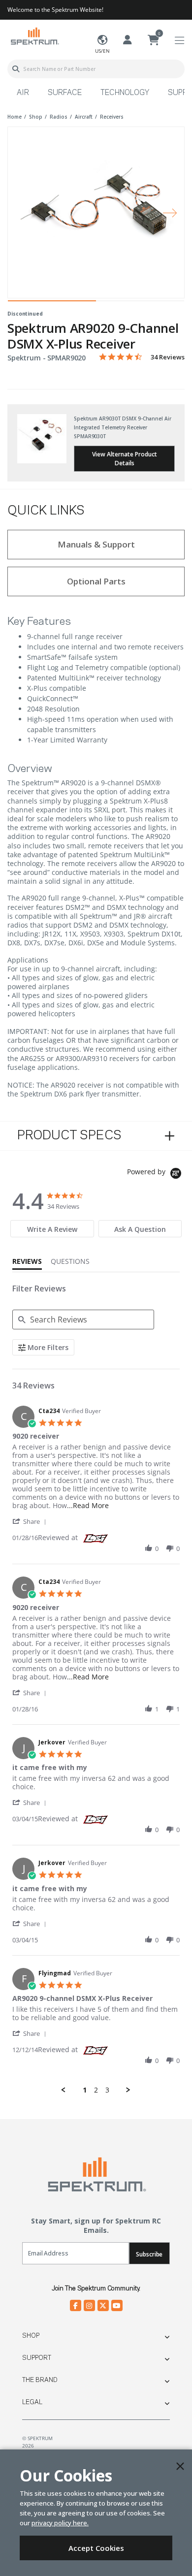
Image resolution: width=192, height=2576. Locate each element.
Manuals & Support (96, 544)
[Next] (170, 212)
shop (36, 117)
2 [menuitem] (96, 2090)
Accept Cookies (96, 2548)
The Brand (40, 2380)
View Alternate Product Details (125, 459)
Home (15, 117)
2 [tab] (140, 303)
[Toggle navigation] (179, 41)
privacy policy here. (60, 2523)
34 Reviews (168, 357)
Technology (125, 93)
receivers (112, 117)
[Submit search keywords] (16, 69)
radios (59, 117)
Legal (32, 2402)
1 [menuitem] (85, 2090)
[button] (31, 1521)
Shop (31, 2336)
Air (23, 93)
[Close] (180, 2466)
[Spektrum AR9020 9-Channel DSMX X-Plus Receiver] (96, 206)
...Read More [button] (88, 1505)
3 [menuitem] (107, 2090)
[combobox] (96, 69)
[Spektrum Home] (34, 36)
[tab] (52, 1229)
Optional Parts (96, 581)
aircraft (84, 117)
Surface (65, 93)
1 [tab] (52, 303)
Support (37, 2358)
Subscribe (149, 2254)
